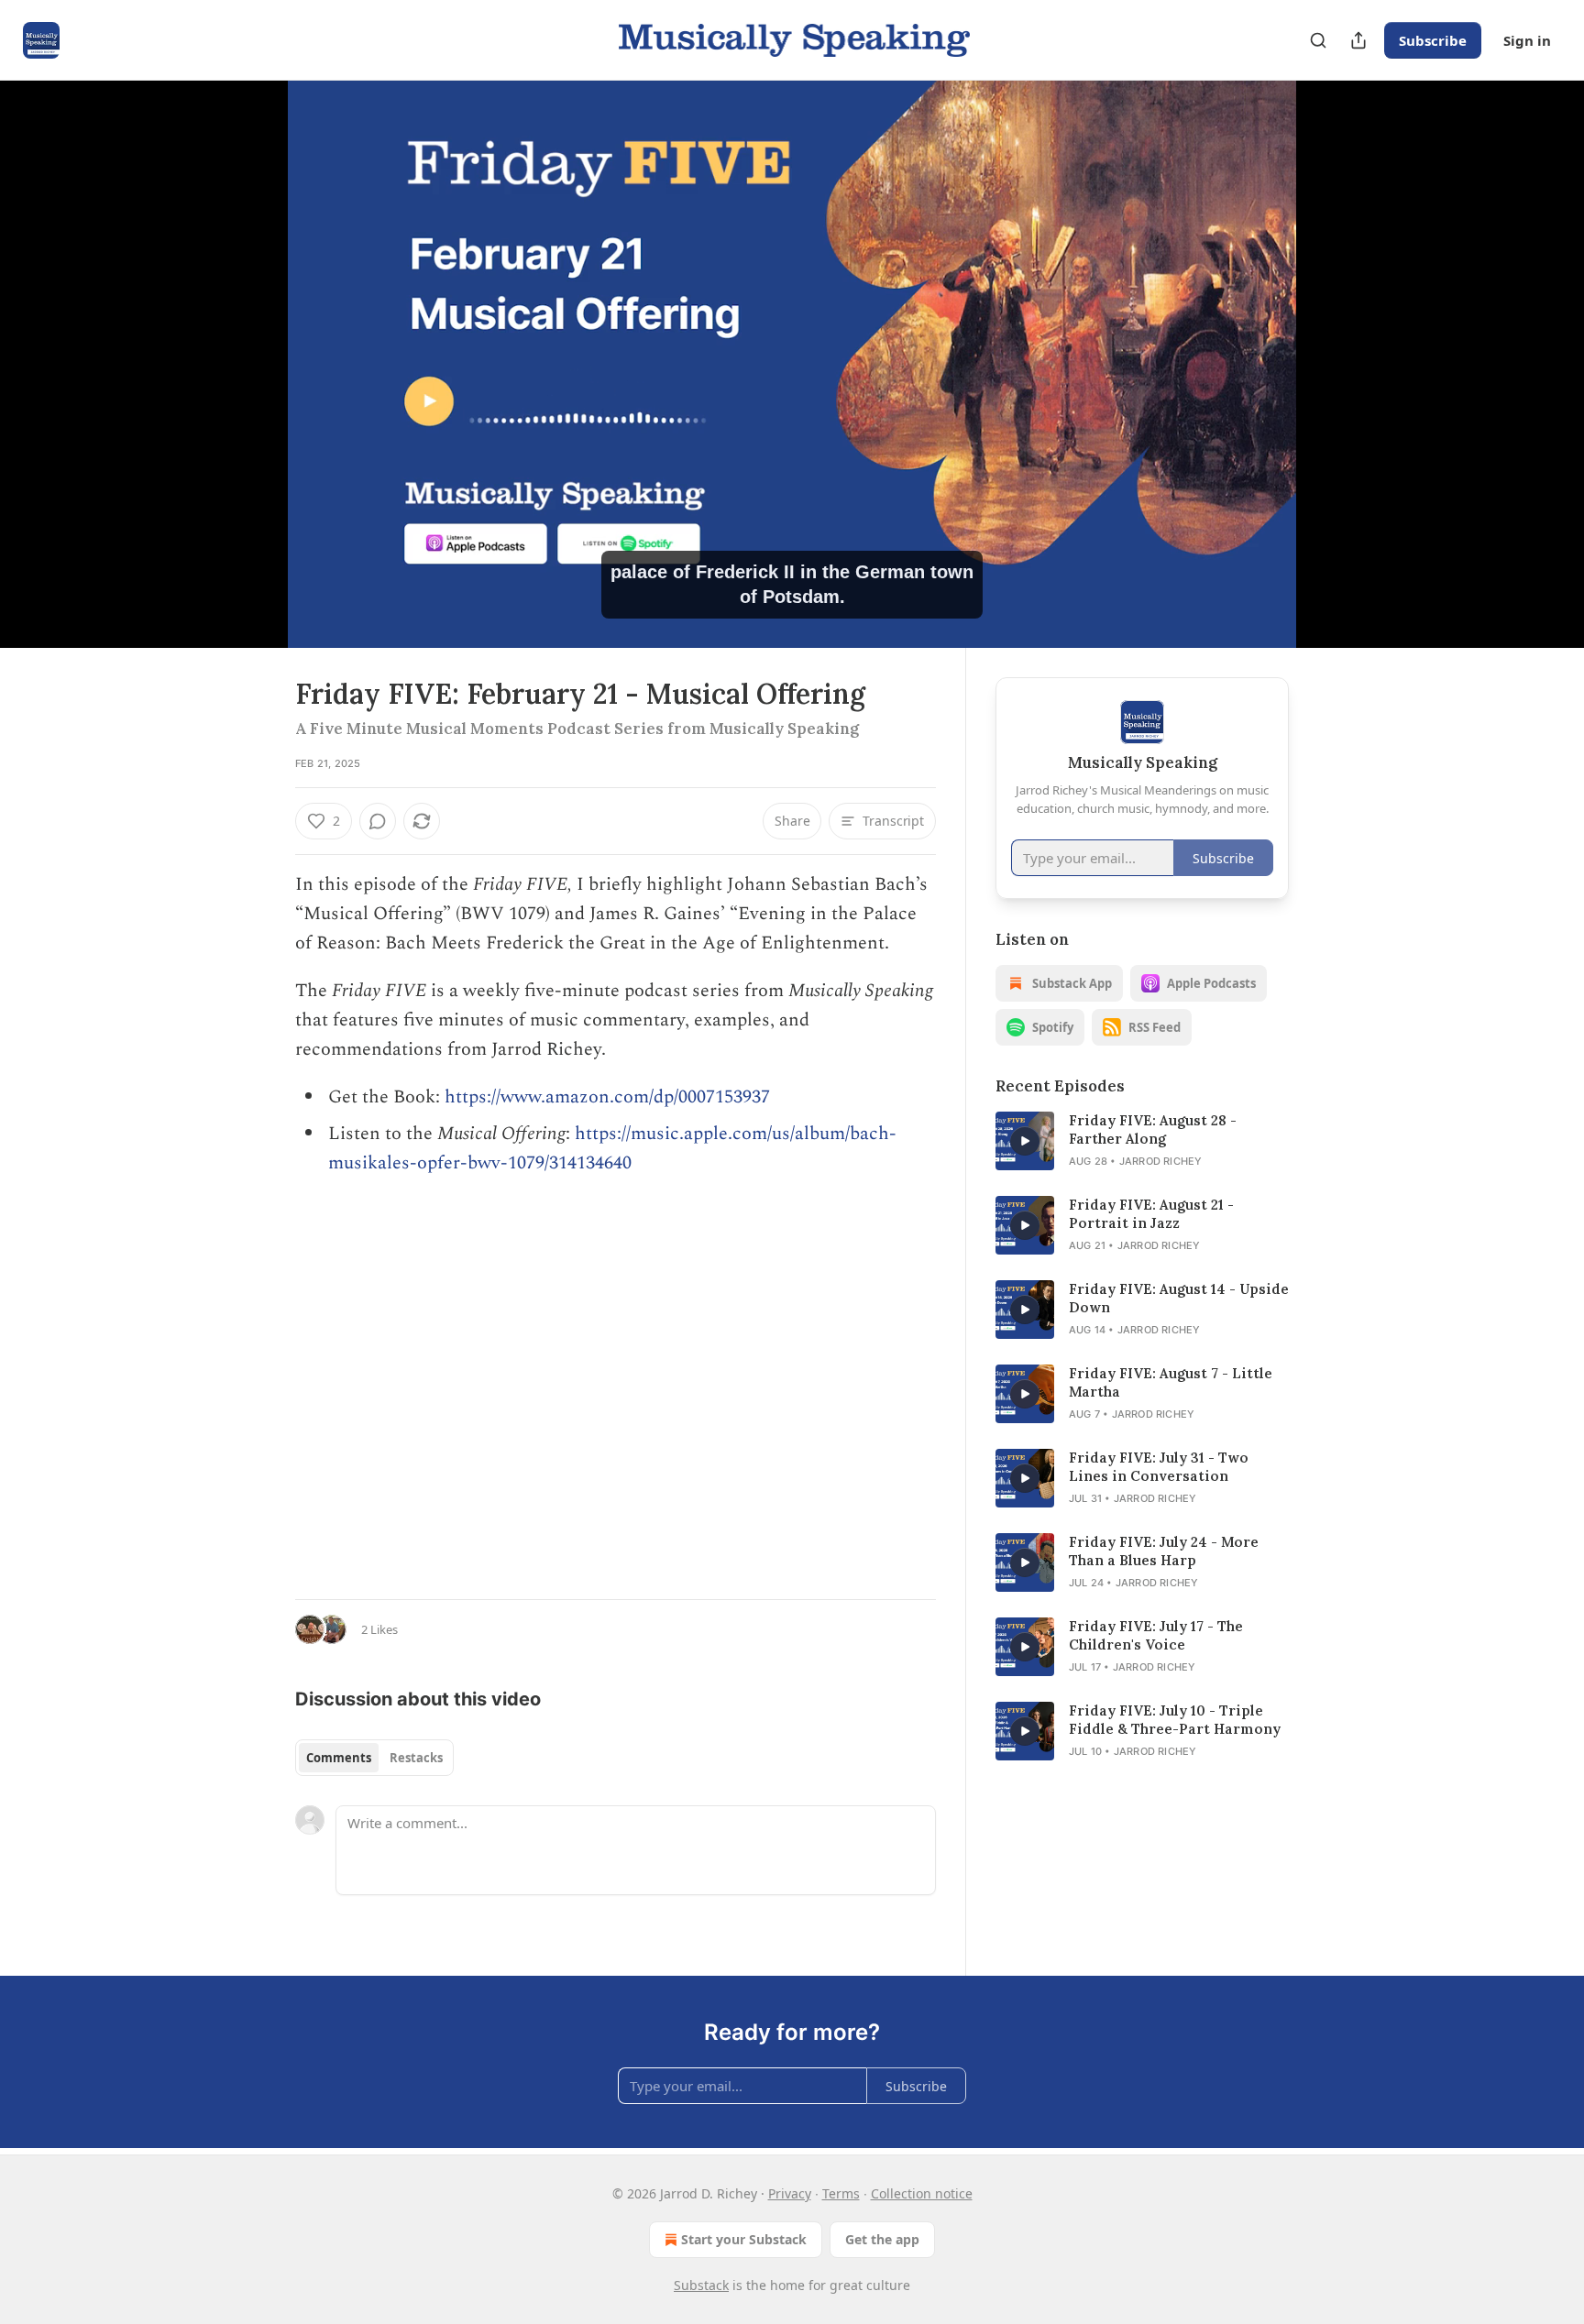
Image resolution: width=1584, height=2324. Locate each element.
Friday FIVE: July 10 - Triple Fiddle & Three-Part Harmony (1175, 1720)
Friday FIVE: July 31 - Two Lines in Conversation (1159, 1467)
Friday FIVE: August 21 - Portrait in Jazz (1151, 1214)
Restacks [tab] (416, 1758)
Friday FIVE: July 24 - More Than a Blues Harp (1164, 1551)
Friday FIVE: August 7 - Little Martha (1171, 1382)
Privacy (790, 2193)
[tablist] (374, 1758)
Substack (701, 2285)
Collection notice (922, 2193)
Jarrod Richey (1161, 1161)
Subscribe (1433, 40)
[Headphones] (251, 384)
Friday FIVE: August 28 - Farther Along (1153, 1129)
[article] (1142, 1141)
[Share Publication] (1358, 40)
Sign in (1527, 40)
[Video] (251, 344)
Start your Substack (744, 2239)
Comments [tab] (339, 1758)
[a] (1025, 1141)
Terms (841, 2193)
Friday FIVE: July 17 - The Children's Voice (1156, 1635)
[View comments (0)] (1335, 375)
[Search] (1318, 40)
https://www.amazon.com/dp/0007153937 (607, 1097)
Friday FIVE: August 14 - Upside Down (1179, 1298)
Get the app (882, 2239)
